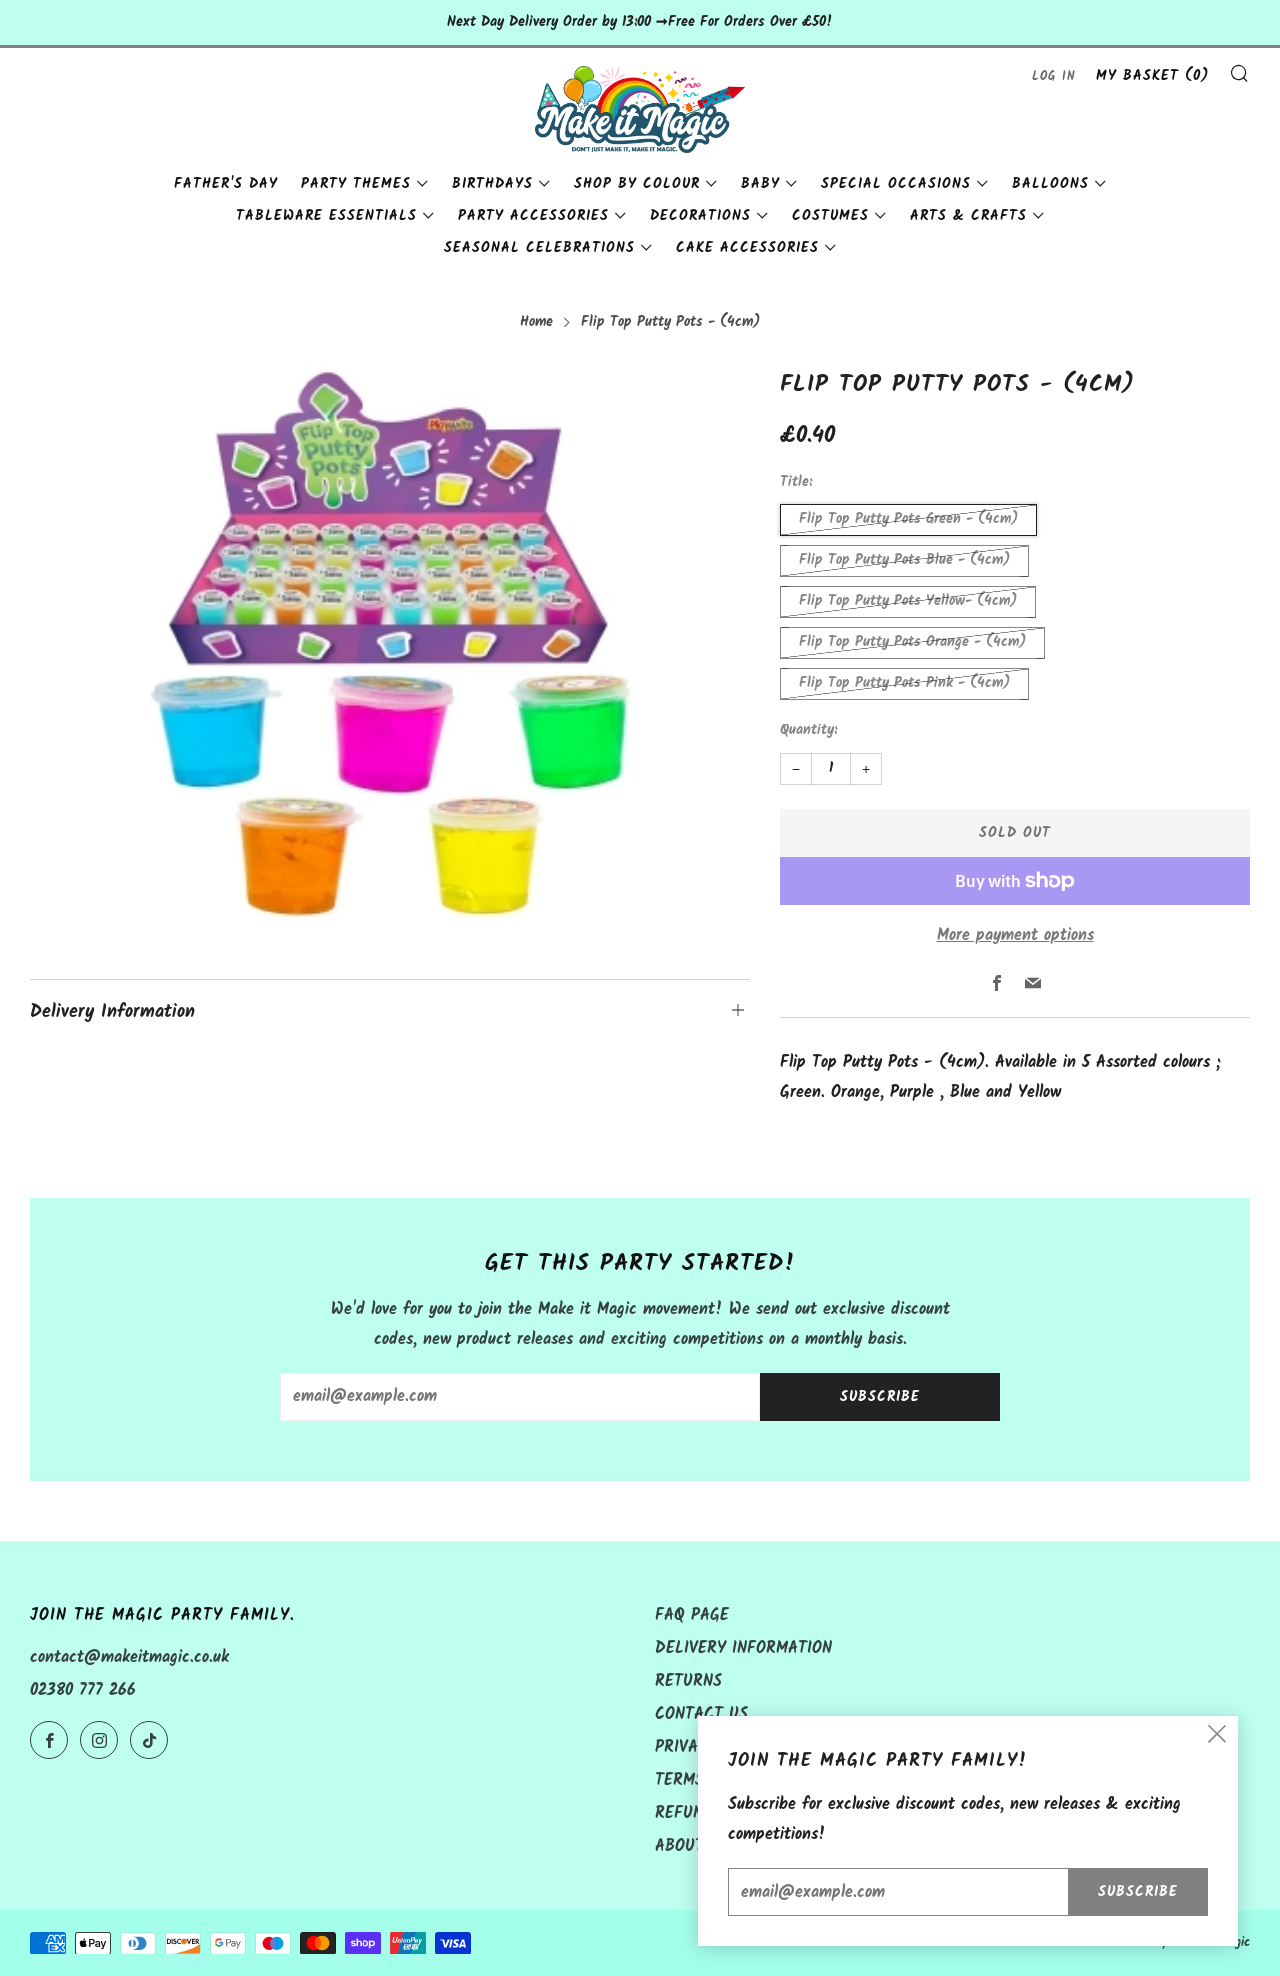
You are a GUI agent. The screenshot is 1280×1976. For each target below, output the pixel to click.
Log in (1054, 76)
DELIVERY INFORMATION (743, 1648)
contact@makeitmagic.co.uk (129, 1657)
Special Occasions (896, 184)
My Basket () (1152, 76)
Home (536, 322)
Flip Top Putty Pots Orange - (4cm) (912, 642)
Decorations (700, 216)
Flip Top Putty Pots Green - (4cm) (908, 519)
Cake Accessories (747, 248)
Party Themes (356, 184)
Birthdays (492, 184)
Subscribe (880, 1397)
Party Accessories (533, 216)
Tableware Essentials (326, 216)
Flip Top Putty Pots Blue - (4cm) (904, 560)
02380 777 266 (83, 1690)
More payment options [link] (1015, 935)
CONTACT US (701, 1714)
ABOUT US (692, 1846)
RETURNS (688, 1681)
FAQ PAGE (692, 1615)
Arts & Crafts (968, 216)
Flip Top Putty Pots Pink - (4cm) (904, 683)
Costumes (830, 216)
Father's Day (226, 184)
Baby (760, 184)
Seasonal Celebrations (539, 248)
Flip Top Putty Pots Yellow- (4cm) (908, 601)
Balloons (1050, 184)
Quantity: (808, 731)
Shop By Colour (637, 184)
